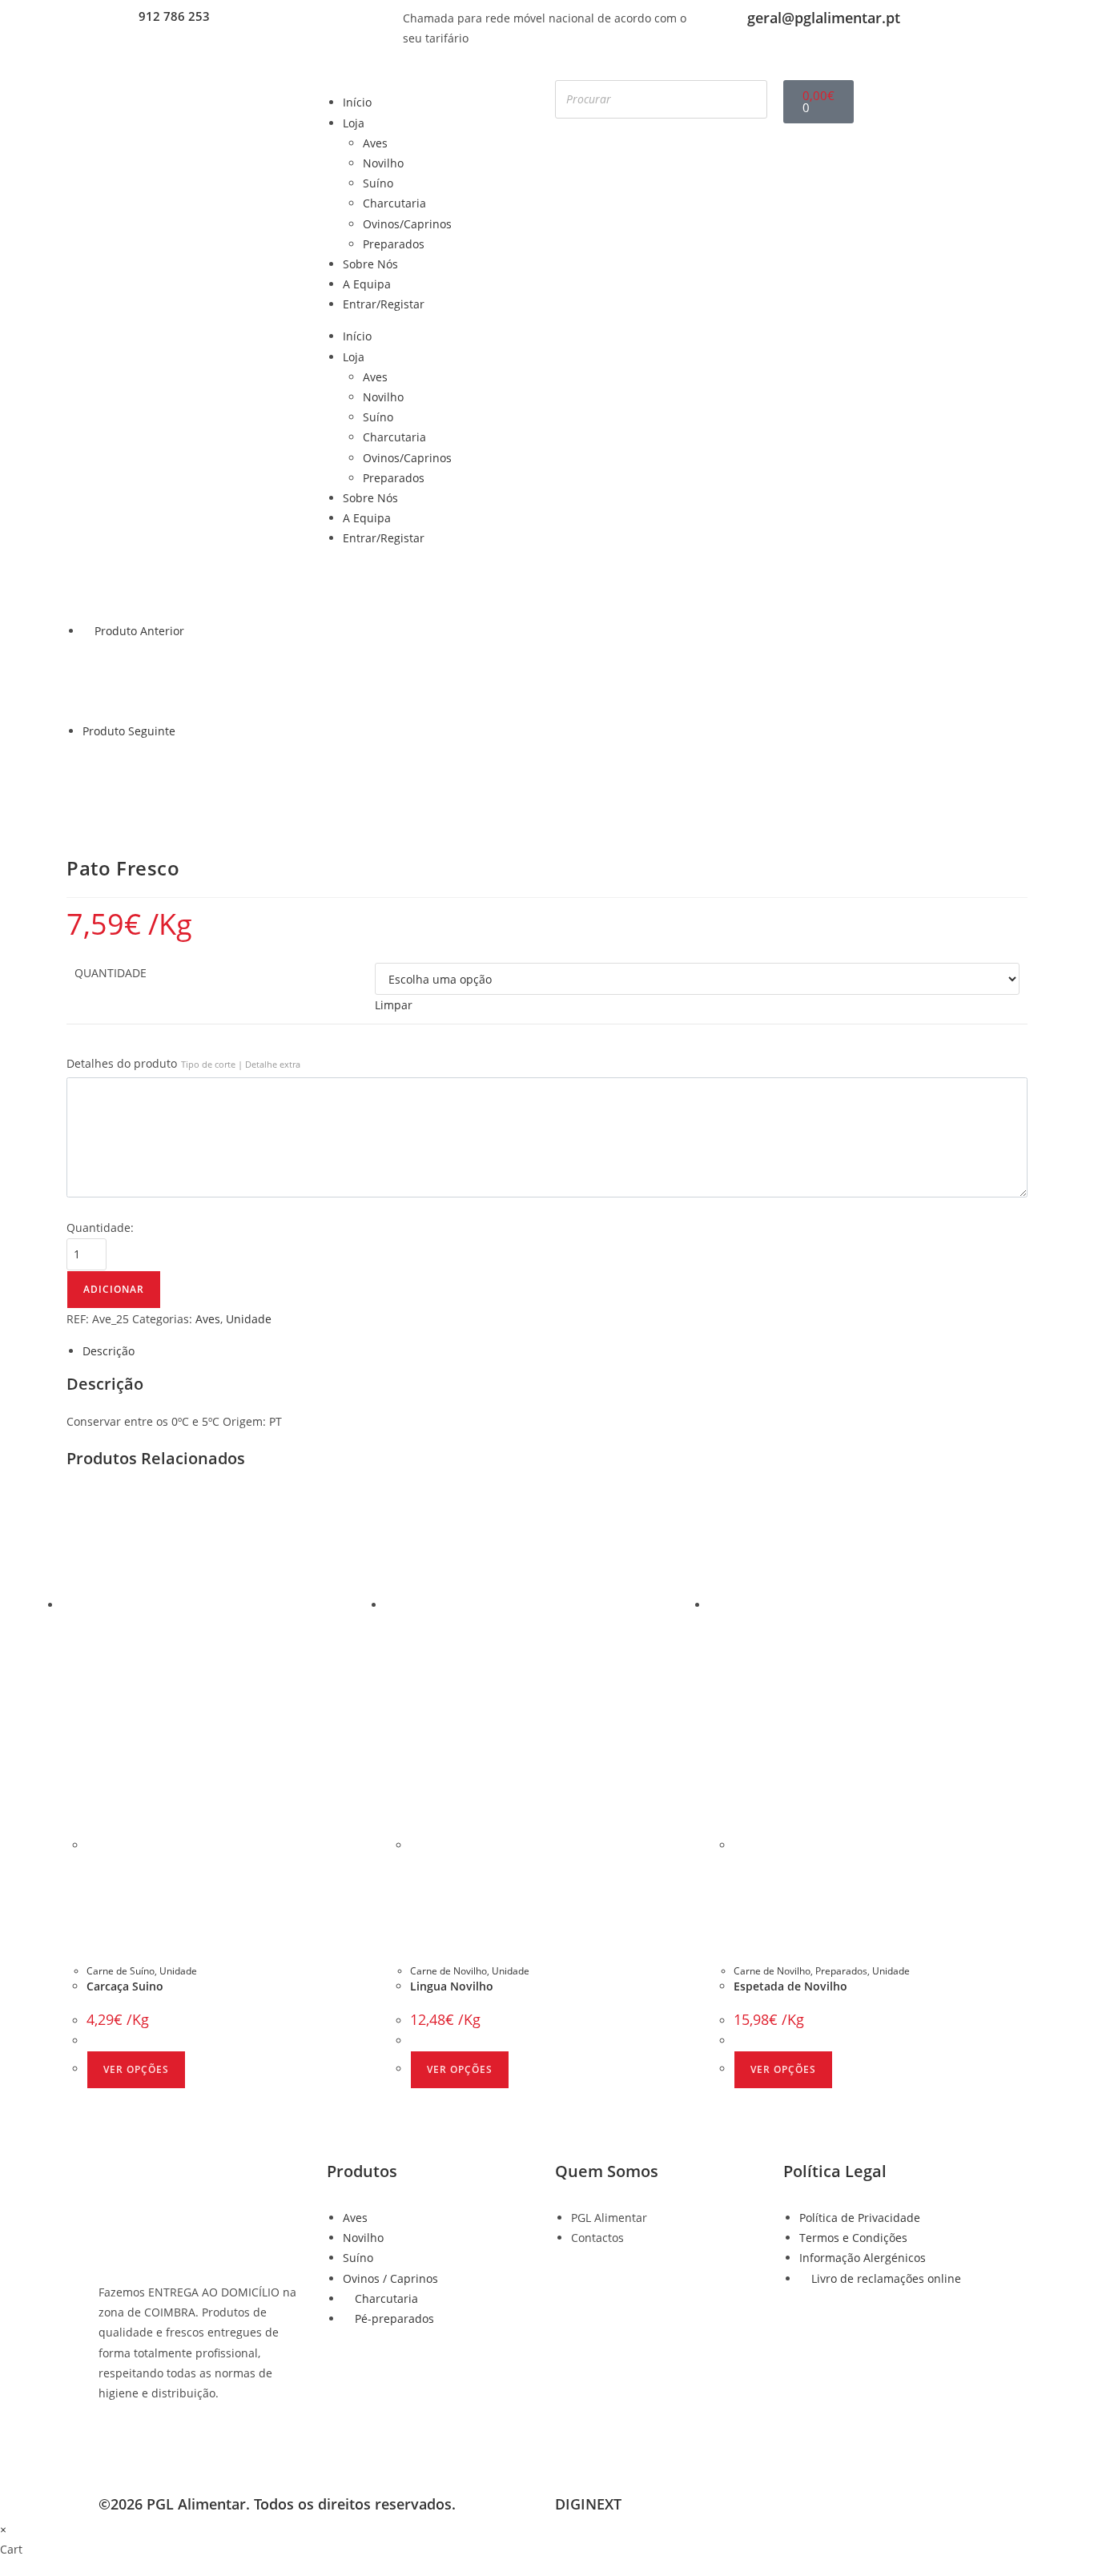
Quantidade (111, 973)
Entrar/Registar (384, 304)
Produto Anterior (139, 631)
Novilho (383, 163)
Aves (375, 143)
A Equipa (367, 284)
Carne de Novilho (448, 1971)
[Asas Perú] (123, 679)
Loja (354, 123)
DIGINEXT (588, 2504)
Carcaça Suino (125, 1986)
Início (357, 102)
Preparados (394, 244)
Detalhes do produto (183, 1063)
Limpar (394, 1005)
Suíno (378, 183)
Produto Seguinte (129, 731)
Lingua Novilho (452, 1986)
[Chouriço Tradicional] (123, 780)
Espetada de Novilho (790, 1986)
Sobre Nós (370, 264)
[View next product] (183, 731)
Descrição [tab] (109, 1351)
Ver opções (136, 2069)
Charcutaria (394, 203)
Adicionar (114, 1289)
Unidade (249, 1319)
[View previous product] (87, 631)
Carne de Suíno (121, 1971)
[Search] (750, 99)
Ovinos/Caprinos (407, 224)
